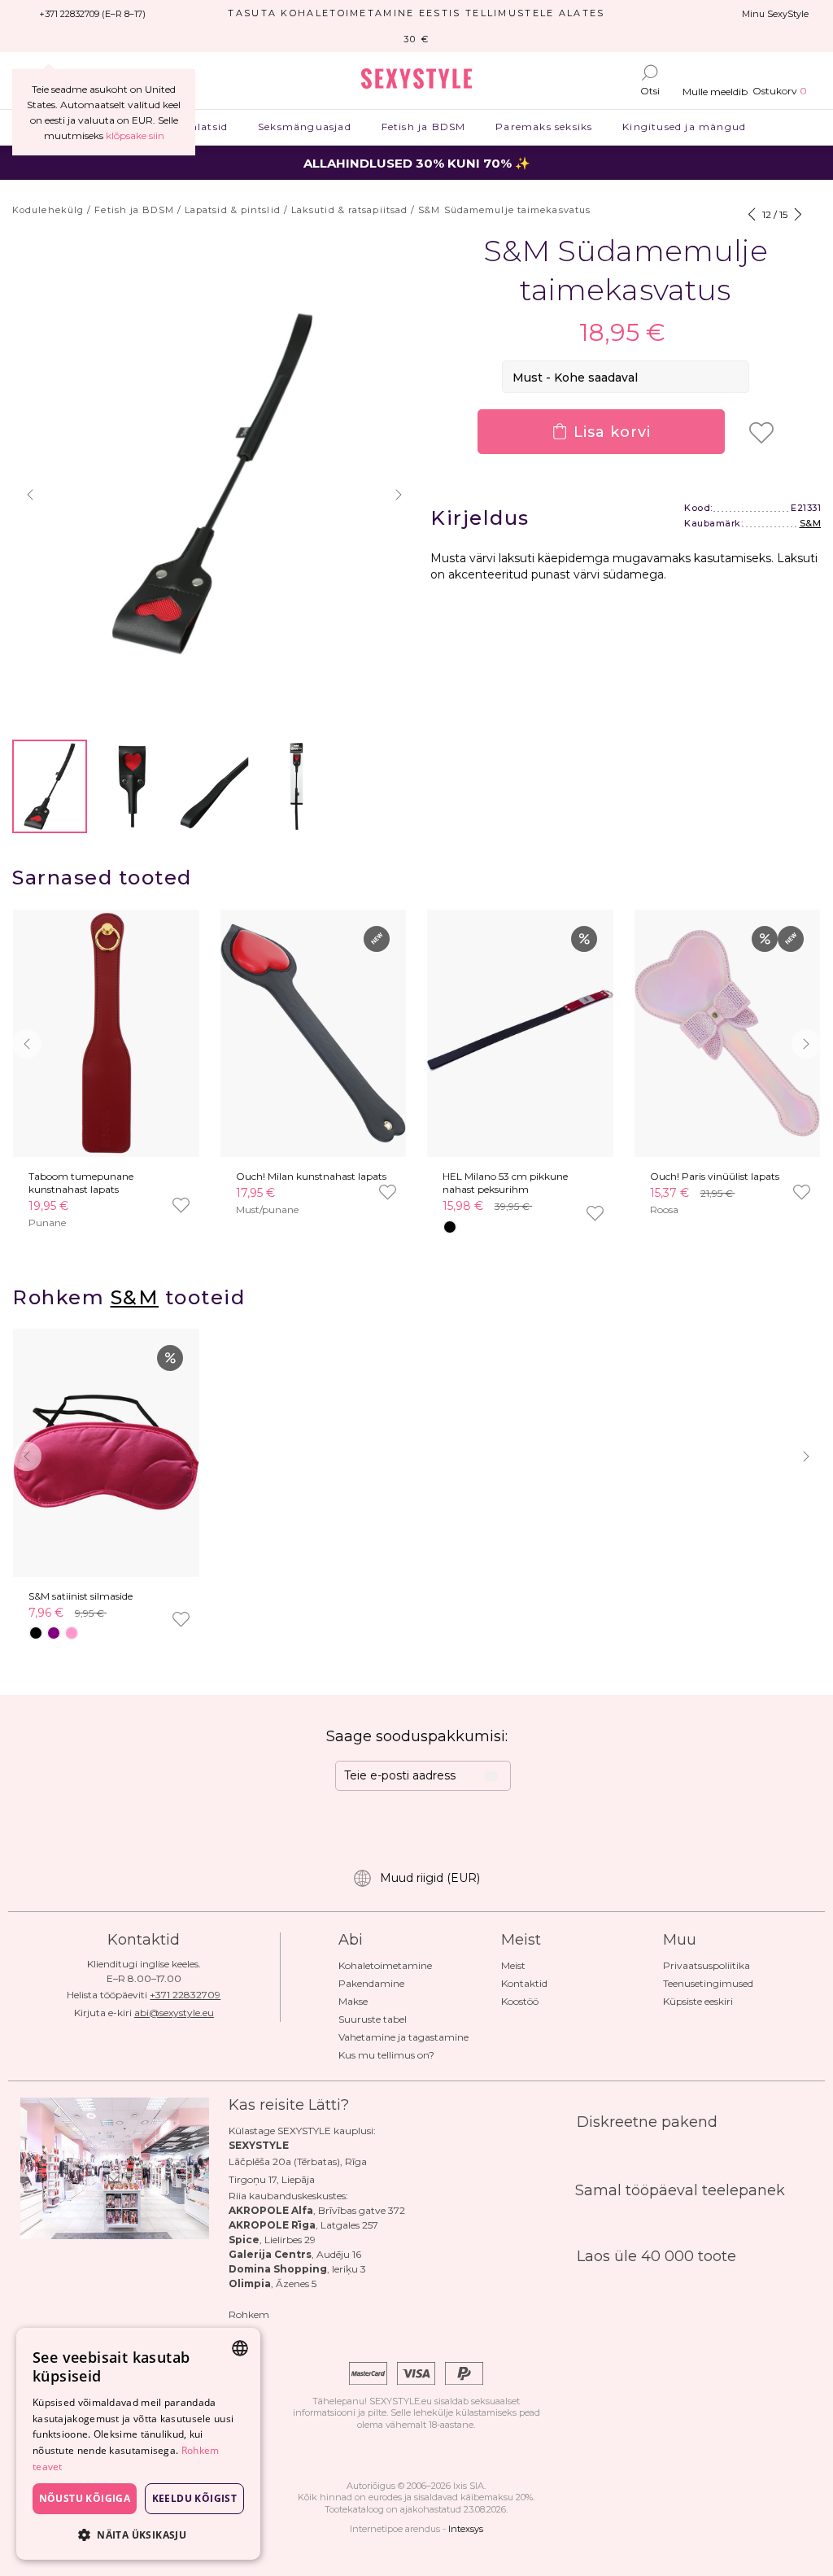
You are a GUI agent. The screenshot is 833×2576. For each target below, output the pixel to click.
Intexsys (466, 2529)
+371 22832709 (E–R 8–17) (92, 14)
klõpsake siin (135, 135)
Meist (513, 1965)
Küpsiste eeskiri (698, 2001)
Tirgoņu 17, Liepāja (272, 2179)
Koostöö (520, 2001)
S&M (811, 523)
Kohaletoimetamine (385, 1965)
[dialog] (138, 2444)
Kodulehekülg (48, 210)
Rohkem (249, 2314)
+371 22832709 (185, 1995)
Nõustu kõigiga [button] (85, 2498)
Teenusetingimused (708, 1983)
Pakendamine (371, 1983)
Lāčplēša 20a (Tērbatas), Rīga (298, 2161)
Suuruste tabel (373, 2019)
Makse (353, 2001)
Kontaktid (524, 1983)
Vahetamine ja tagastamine (403, 2037)
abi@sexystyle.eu (174, 2013)
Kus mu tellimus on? (386, 2055)
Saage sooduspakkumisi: (417, 1736)
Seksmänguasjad (305, 127)
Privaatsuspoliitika (707, 1965)
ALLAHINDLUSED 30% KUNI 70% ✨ (417, 163)
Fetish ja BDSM (423, 127)
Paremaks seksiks (544, 127)
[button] (30, 495)
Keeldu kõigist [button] (195, 2498)
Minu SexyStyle (775, 14)
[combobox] (240, 2348)
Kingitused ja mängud (685, 127)
